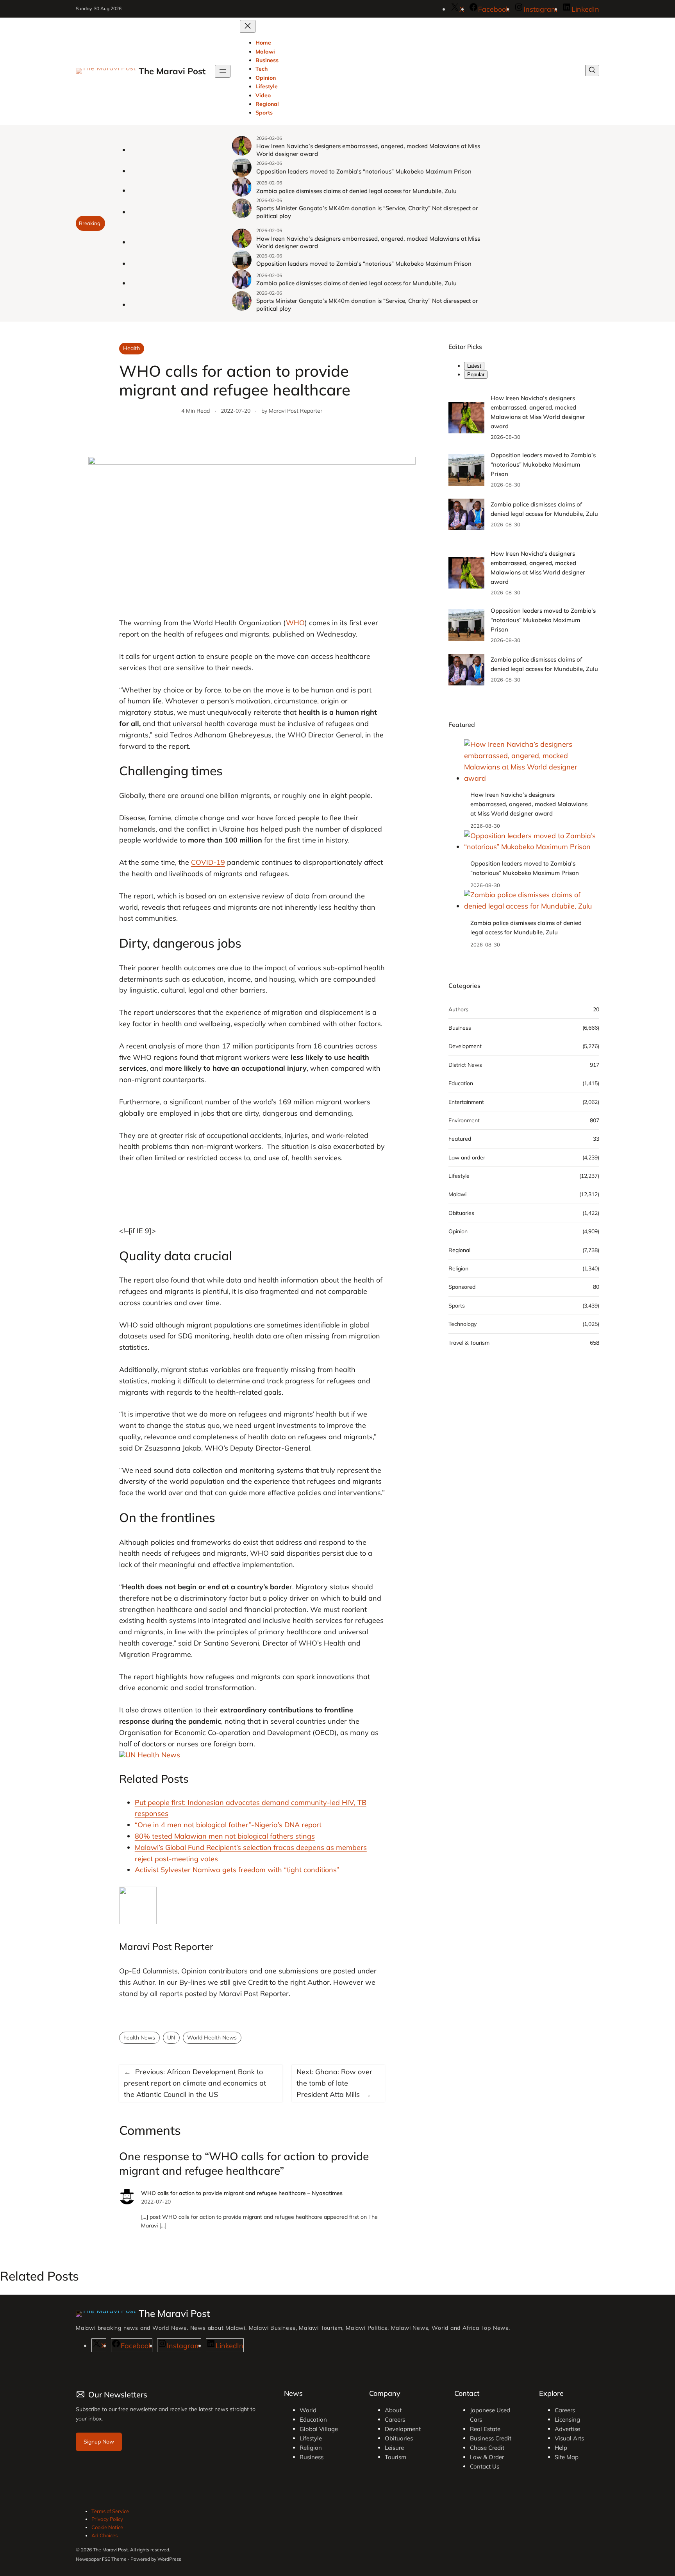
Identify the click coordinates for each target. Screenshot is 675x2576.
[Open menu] (223, 71)
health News (139, 2038)
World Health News (212, 2038)
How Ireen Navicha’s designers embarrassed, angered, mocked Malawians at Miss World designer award (368, 150)
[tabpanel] (524, 462)
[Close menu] (248, 26)
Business (460, 1028)
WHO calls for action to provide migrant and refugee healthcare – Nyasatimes (242, 2193)
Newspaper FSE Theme (101, 2559)
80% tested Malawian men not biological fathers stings (225, 1836)
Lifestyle (459, 1176)
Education (461, 1083)
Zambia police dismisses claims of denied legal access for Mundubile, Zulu (356, 191)
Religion (458, 1268)
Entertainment (466, 1102)
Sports (457, 1306)
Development (465, 1046)
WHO (295, 623)
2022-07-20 (156, 2202)
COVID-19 (208, 862)
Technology (462, 1324)
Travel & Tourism (469, 1343)
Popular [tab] (476, 375)
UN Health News (153, 1755)
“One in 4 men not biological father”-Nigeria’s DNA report (228, 1825)
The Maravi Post (172, 71)
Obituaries (461, 1213)
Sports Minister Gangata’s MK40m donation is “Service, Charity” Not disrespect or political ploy (367, 212)
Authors (458, 1009)
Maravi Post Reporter (296, 411)
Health (131, 348)
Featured (460, 1139)
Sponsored (462, 1287)
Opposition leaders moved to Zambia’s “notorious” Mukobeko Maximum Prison (364, 171)
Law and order (467, 1157)
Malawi (457, 1195)
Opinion (458, 1232)
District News (465, 1065)
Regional (459, 1250)
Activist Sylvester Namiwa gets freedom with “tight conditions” (237, 1870)
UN (171, 2038)
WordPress (169, 2559)
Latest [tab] (474, 366)
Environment (464, 1120)
